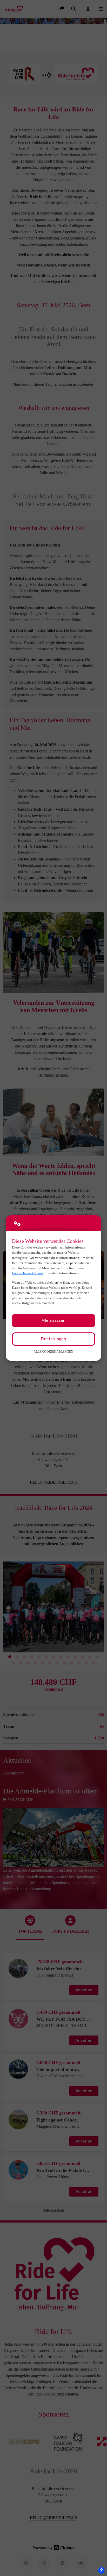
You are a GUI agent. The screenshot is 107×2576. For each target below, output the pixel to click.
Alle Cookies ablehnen (53, 1352)
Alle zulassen (53, 1320)
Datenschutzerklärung (27, 1273)
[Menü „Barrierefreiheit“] (101, 2570)
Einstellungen (53, 1339)
